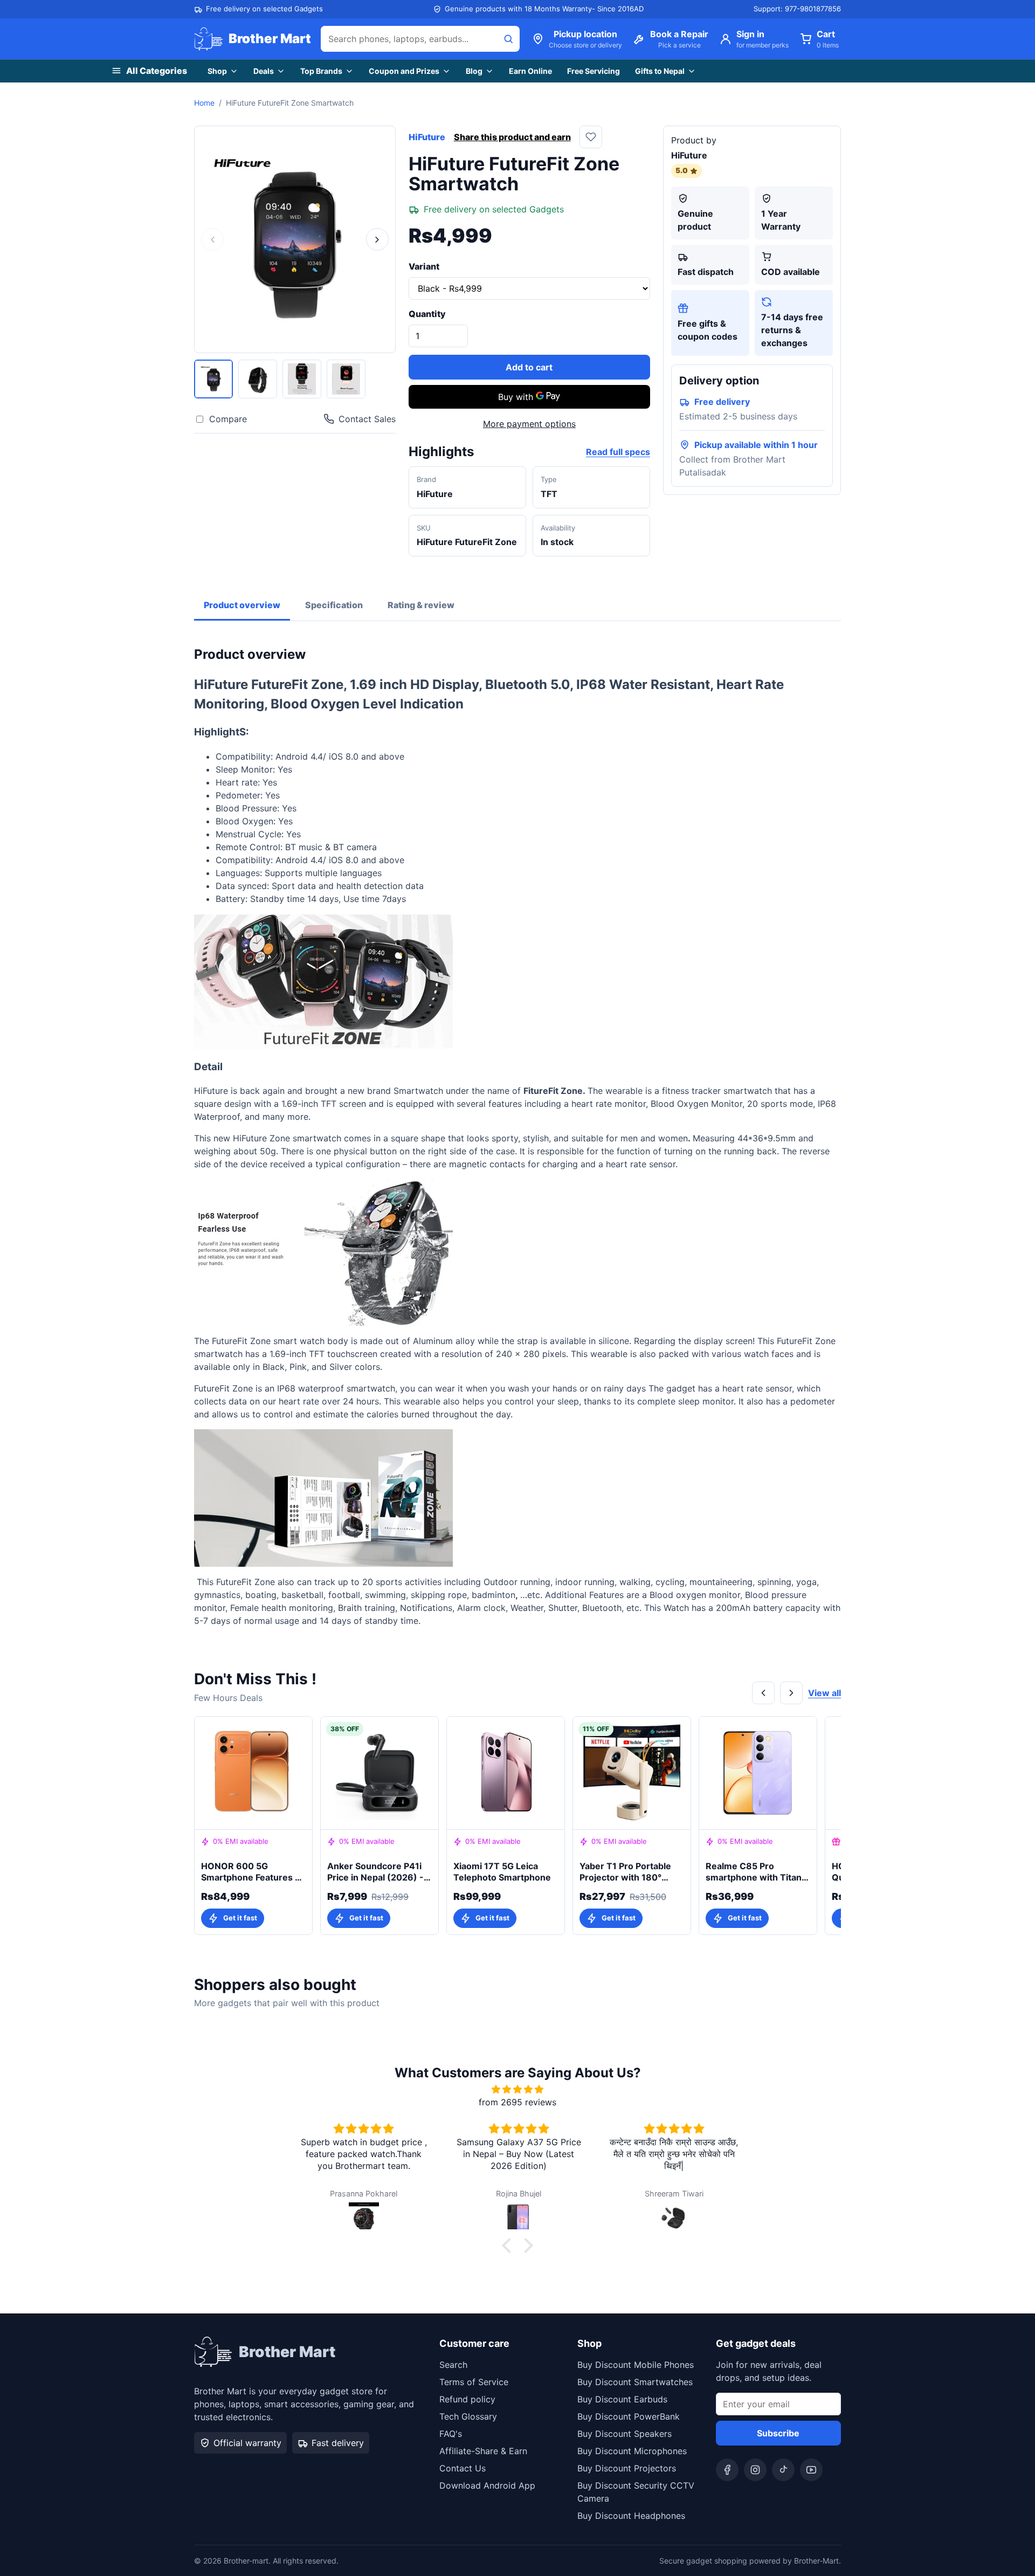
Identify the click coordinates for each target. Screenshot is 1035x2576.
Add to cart (529, 367)
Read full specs (618, 452)
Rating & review (421, 605)
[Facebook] (727, 2470)
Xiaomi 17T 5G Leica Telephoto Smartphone (502, 1872)
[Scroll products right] (791, 1693)
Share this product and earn (512, 137)
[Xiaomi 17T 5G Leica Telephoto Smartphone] (506, 1773)
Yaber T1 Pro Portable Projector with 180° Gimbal (625, 1872)
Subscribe (778, 2433)
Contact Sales (367, 419)
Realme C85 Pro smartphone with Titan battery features (754, 1872)
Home (204, 103)
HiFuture (427, 137)
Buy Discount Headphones (631, 2516)
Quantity (427, 314)
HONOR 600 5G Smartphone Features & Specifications (251, 1872)
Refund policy (467, 2399)
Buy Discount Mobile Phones (636, 2365)
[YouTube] (811, 2470)
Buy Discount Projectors (627, 2468)
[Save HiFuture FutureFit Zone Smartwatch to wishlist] (591, 137)
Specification (334, 605)
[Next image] (377, 239)
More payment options (529, 424)
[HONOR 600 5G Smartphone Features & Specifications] (253, 1773)
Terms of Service (474, 2382)
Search (453, 2365)
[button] (509, 2246)
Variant (424, 266)
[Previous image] (212, 239)
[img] (517, 2089)
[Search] (508, 39)
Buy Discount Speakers (625, 2434)
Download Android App (487, 2485)
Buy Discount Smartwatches (635, 2382)
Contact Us (463, 2468)
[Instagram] (755, 2470)
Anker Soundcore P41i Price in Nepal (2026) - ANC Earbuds (375, 1872)
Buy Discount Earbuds (622, 2399)
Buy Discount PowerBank (629, 2416)
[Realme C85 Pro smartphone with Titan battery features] (758, 1773)
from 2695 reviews (517, 2102)
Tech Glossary (468, 2416)
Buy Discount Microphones (632, 2451)
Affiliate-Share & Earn (483, 2451)
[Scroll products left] (763, 1693)
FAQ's (451, 2434)
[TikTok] (783, 2470)
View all (824, 1693)
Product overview (242, 605)
